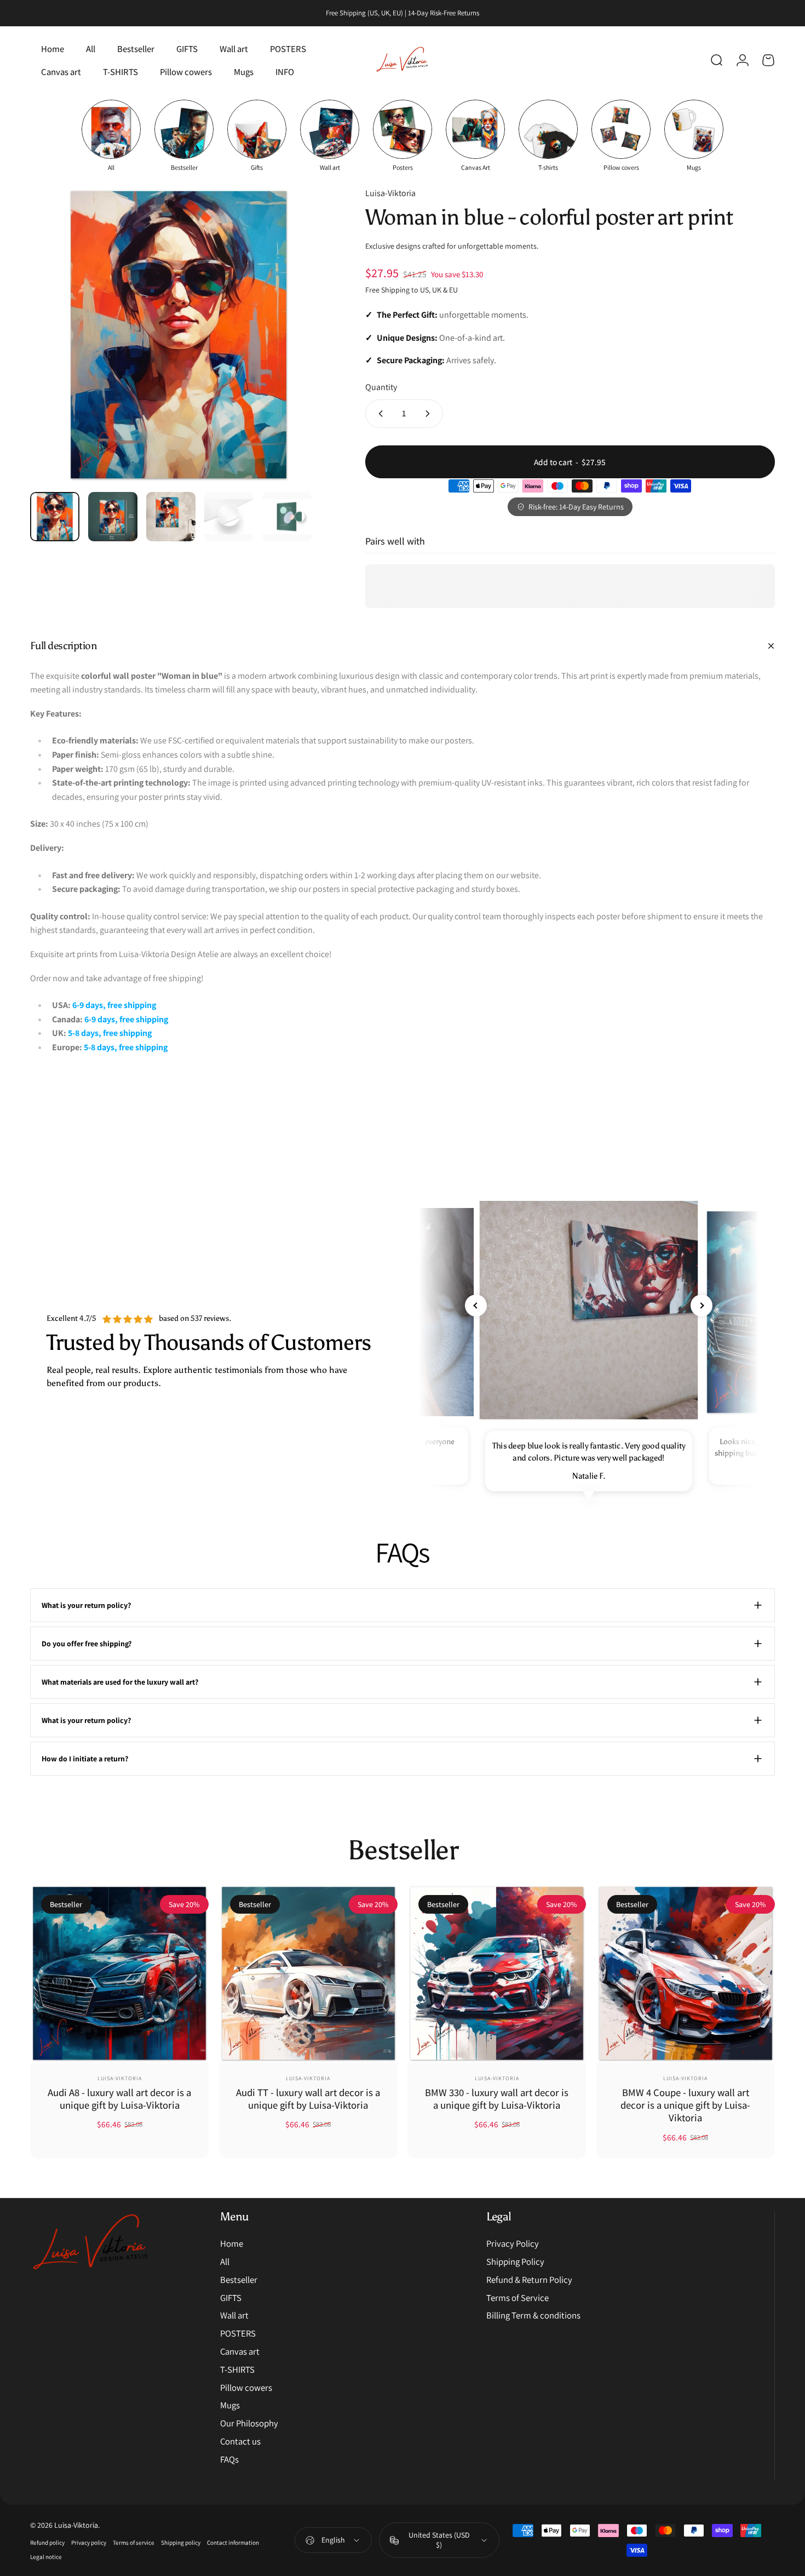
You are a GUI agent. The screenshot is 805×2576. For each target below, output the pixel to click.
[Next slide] (702, 1306)
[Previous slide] (476, 1306)
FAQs (229, 2460)
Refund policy (47, 2543)
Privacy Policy (513, 2244)
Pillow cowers (246, 2388)
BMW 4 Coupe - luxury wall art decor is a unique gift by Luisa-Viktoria (685, 2105)
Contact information (233, 2543)
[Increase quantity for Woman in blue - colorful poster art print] (430, 414)
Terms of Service (517, 2298)
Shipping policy (181, 2543)
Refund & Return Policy (529, 2280)
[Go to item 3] (171, 517)
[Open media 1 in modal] (179, 335)
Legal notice (46, 2557)
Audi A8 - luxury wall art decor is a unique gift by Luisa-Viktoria (119, 2099)
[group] (111, 136)
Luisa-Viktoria (390, 193)
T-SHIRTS (237, 2370)
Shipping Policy (515, 2262)
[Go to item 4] (229, 517)
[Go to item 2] (113, 517)
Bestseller (239, 2280)
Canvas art (240, 2352)
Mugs (230, 2405)
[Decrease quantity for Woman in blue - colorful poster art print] (378, 414)
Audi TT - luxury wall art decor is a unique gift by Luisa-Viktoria (308, 2099)
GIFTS (231, 2298)
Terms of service (134, 2543)
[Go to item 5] (287, 517)
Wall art (234, 2315)
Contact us (240, 2442)
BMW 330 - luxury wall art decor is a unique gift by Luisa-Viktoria (497, 2099)
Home (232, 2244)
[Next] (298, 355)
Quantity (381, 387)
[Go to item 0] (55, 517)
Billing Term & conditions (533, 2315)
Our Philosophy (249, 2423)
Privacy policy (89, 2543)
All (225, 2262)
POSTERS (238, 2334)
